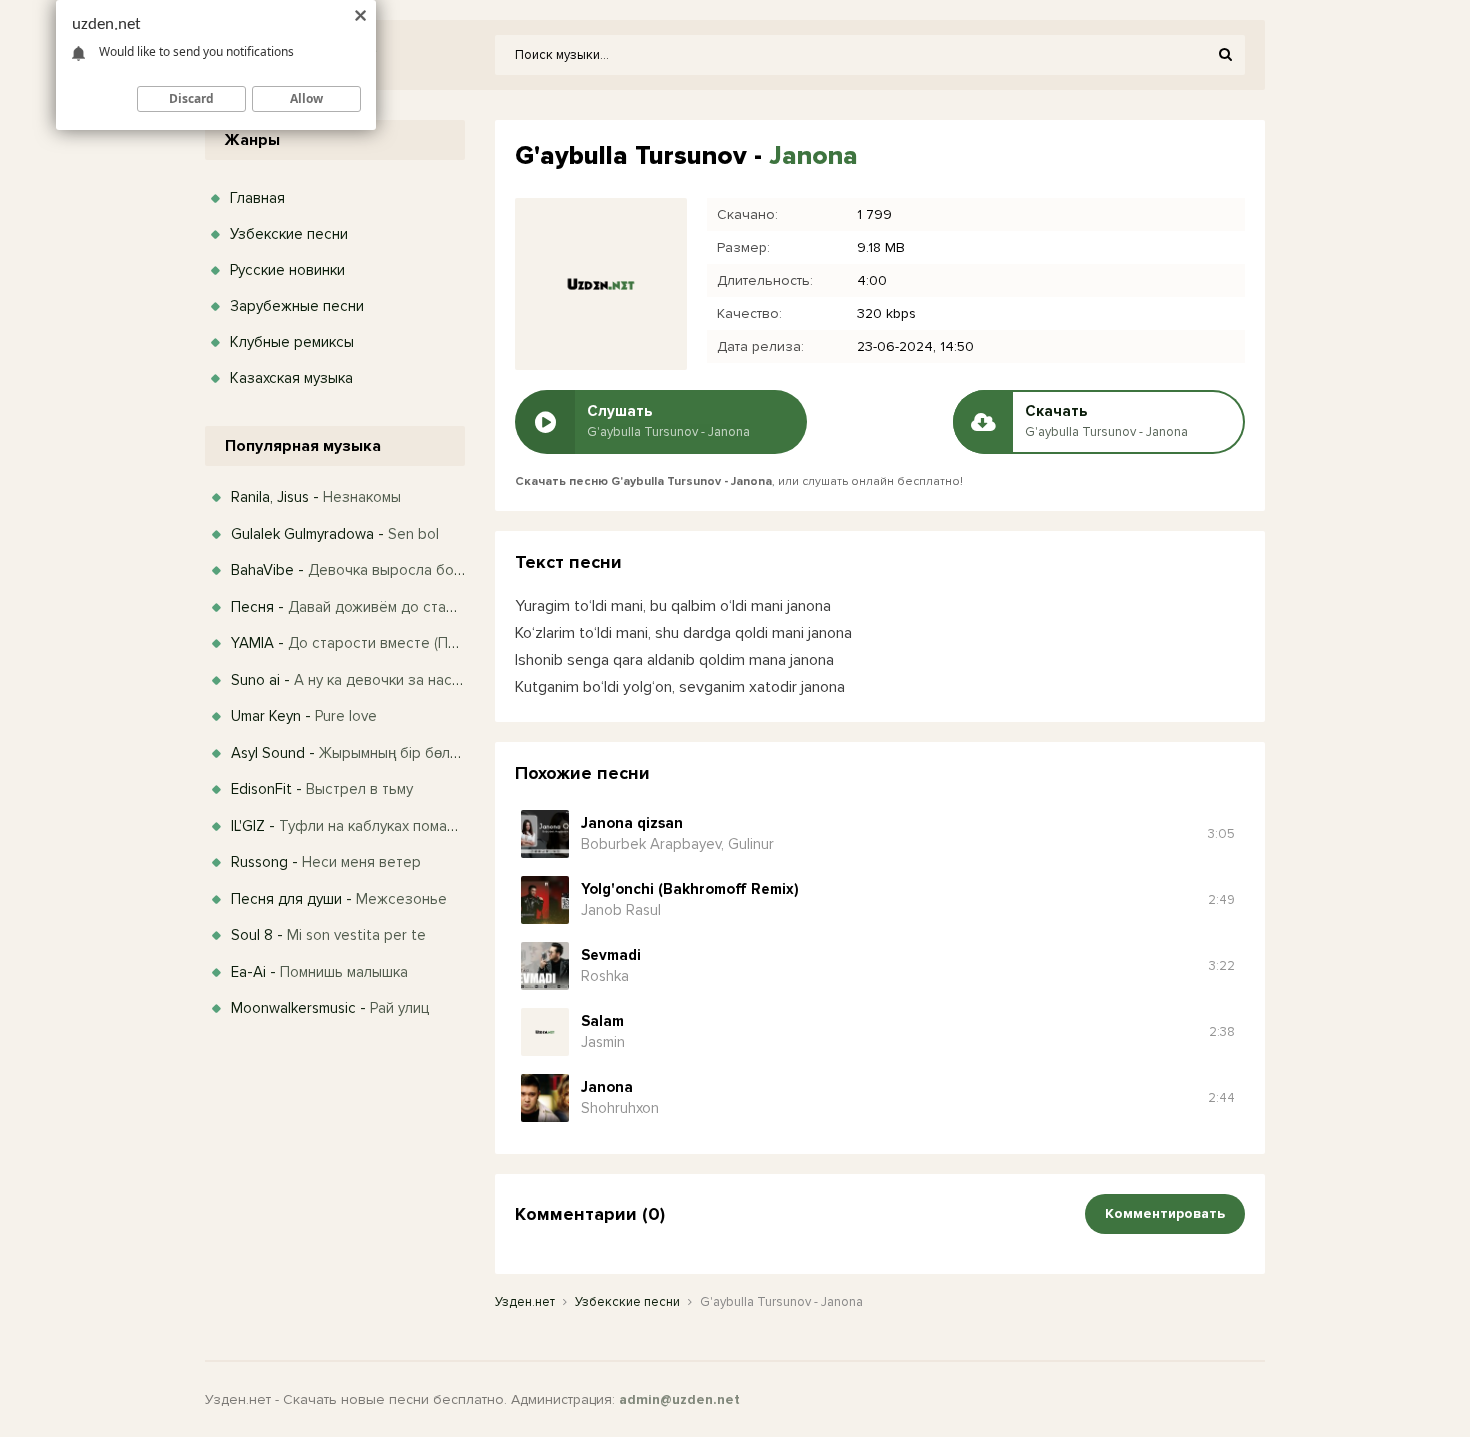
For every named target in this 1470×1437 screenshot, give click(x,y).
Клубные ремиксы (292, 342)
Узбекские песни (289, 234)
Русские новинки (287, 270)
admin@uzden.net (679, 1399)
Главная (257, 198)
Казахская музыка (291, 378)
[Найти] (1225, 55)
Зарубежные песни (297, 306)
